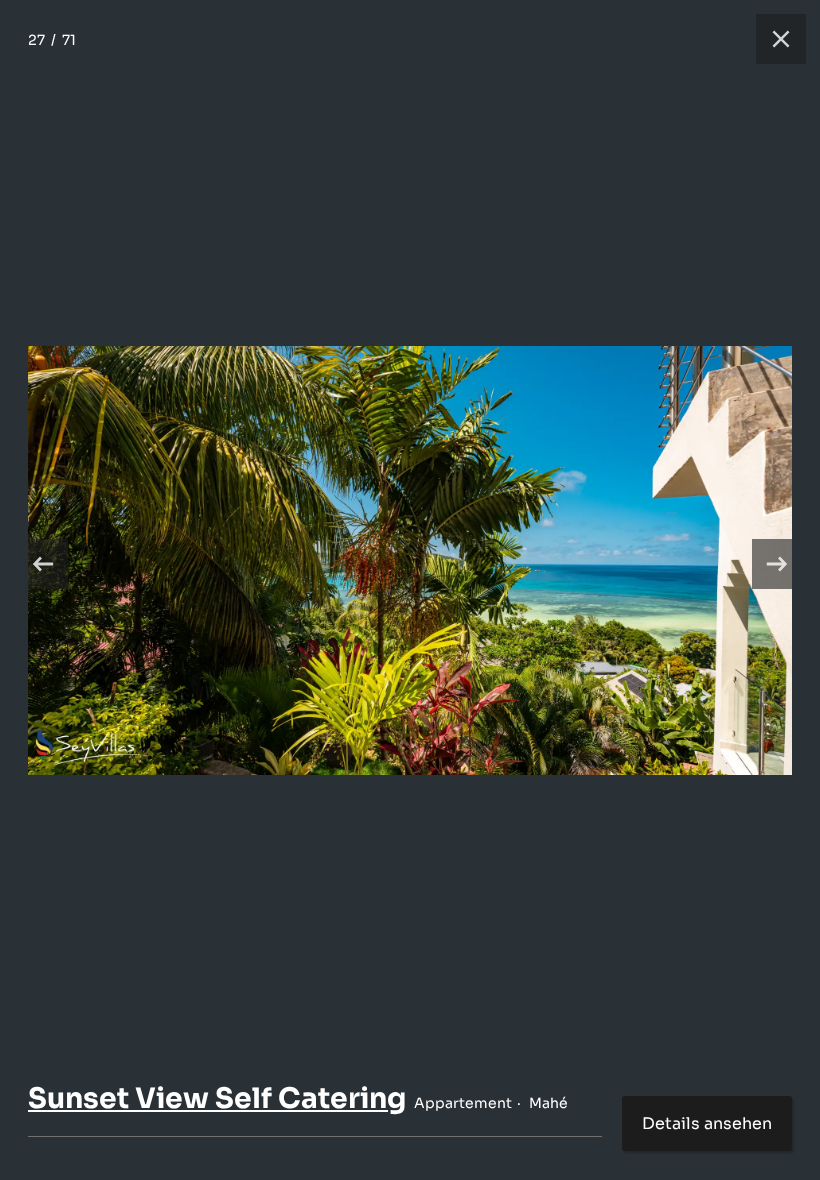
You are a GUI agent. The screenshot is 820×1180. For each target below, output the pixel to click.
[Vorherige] (43, 564)
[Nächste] (777, 564)
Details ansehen (707, 1123)
